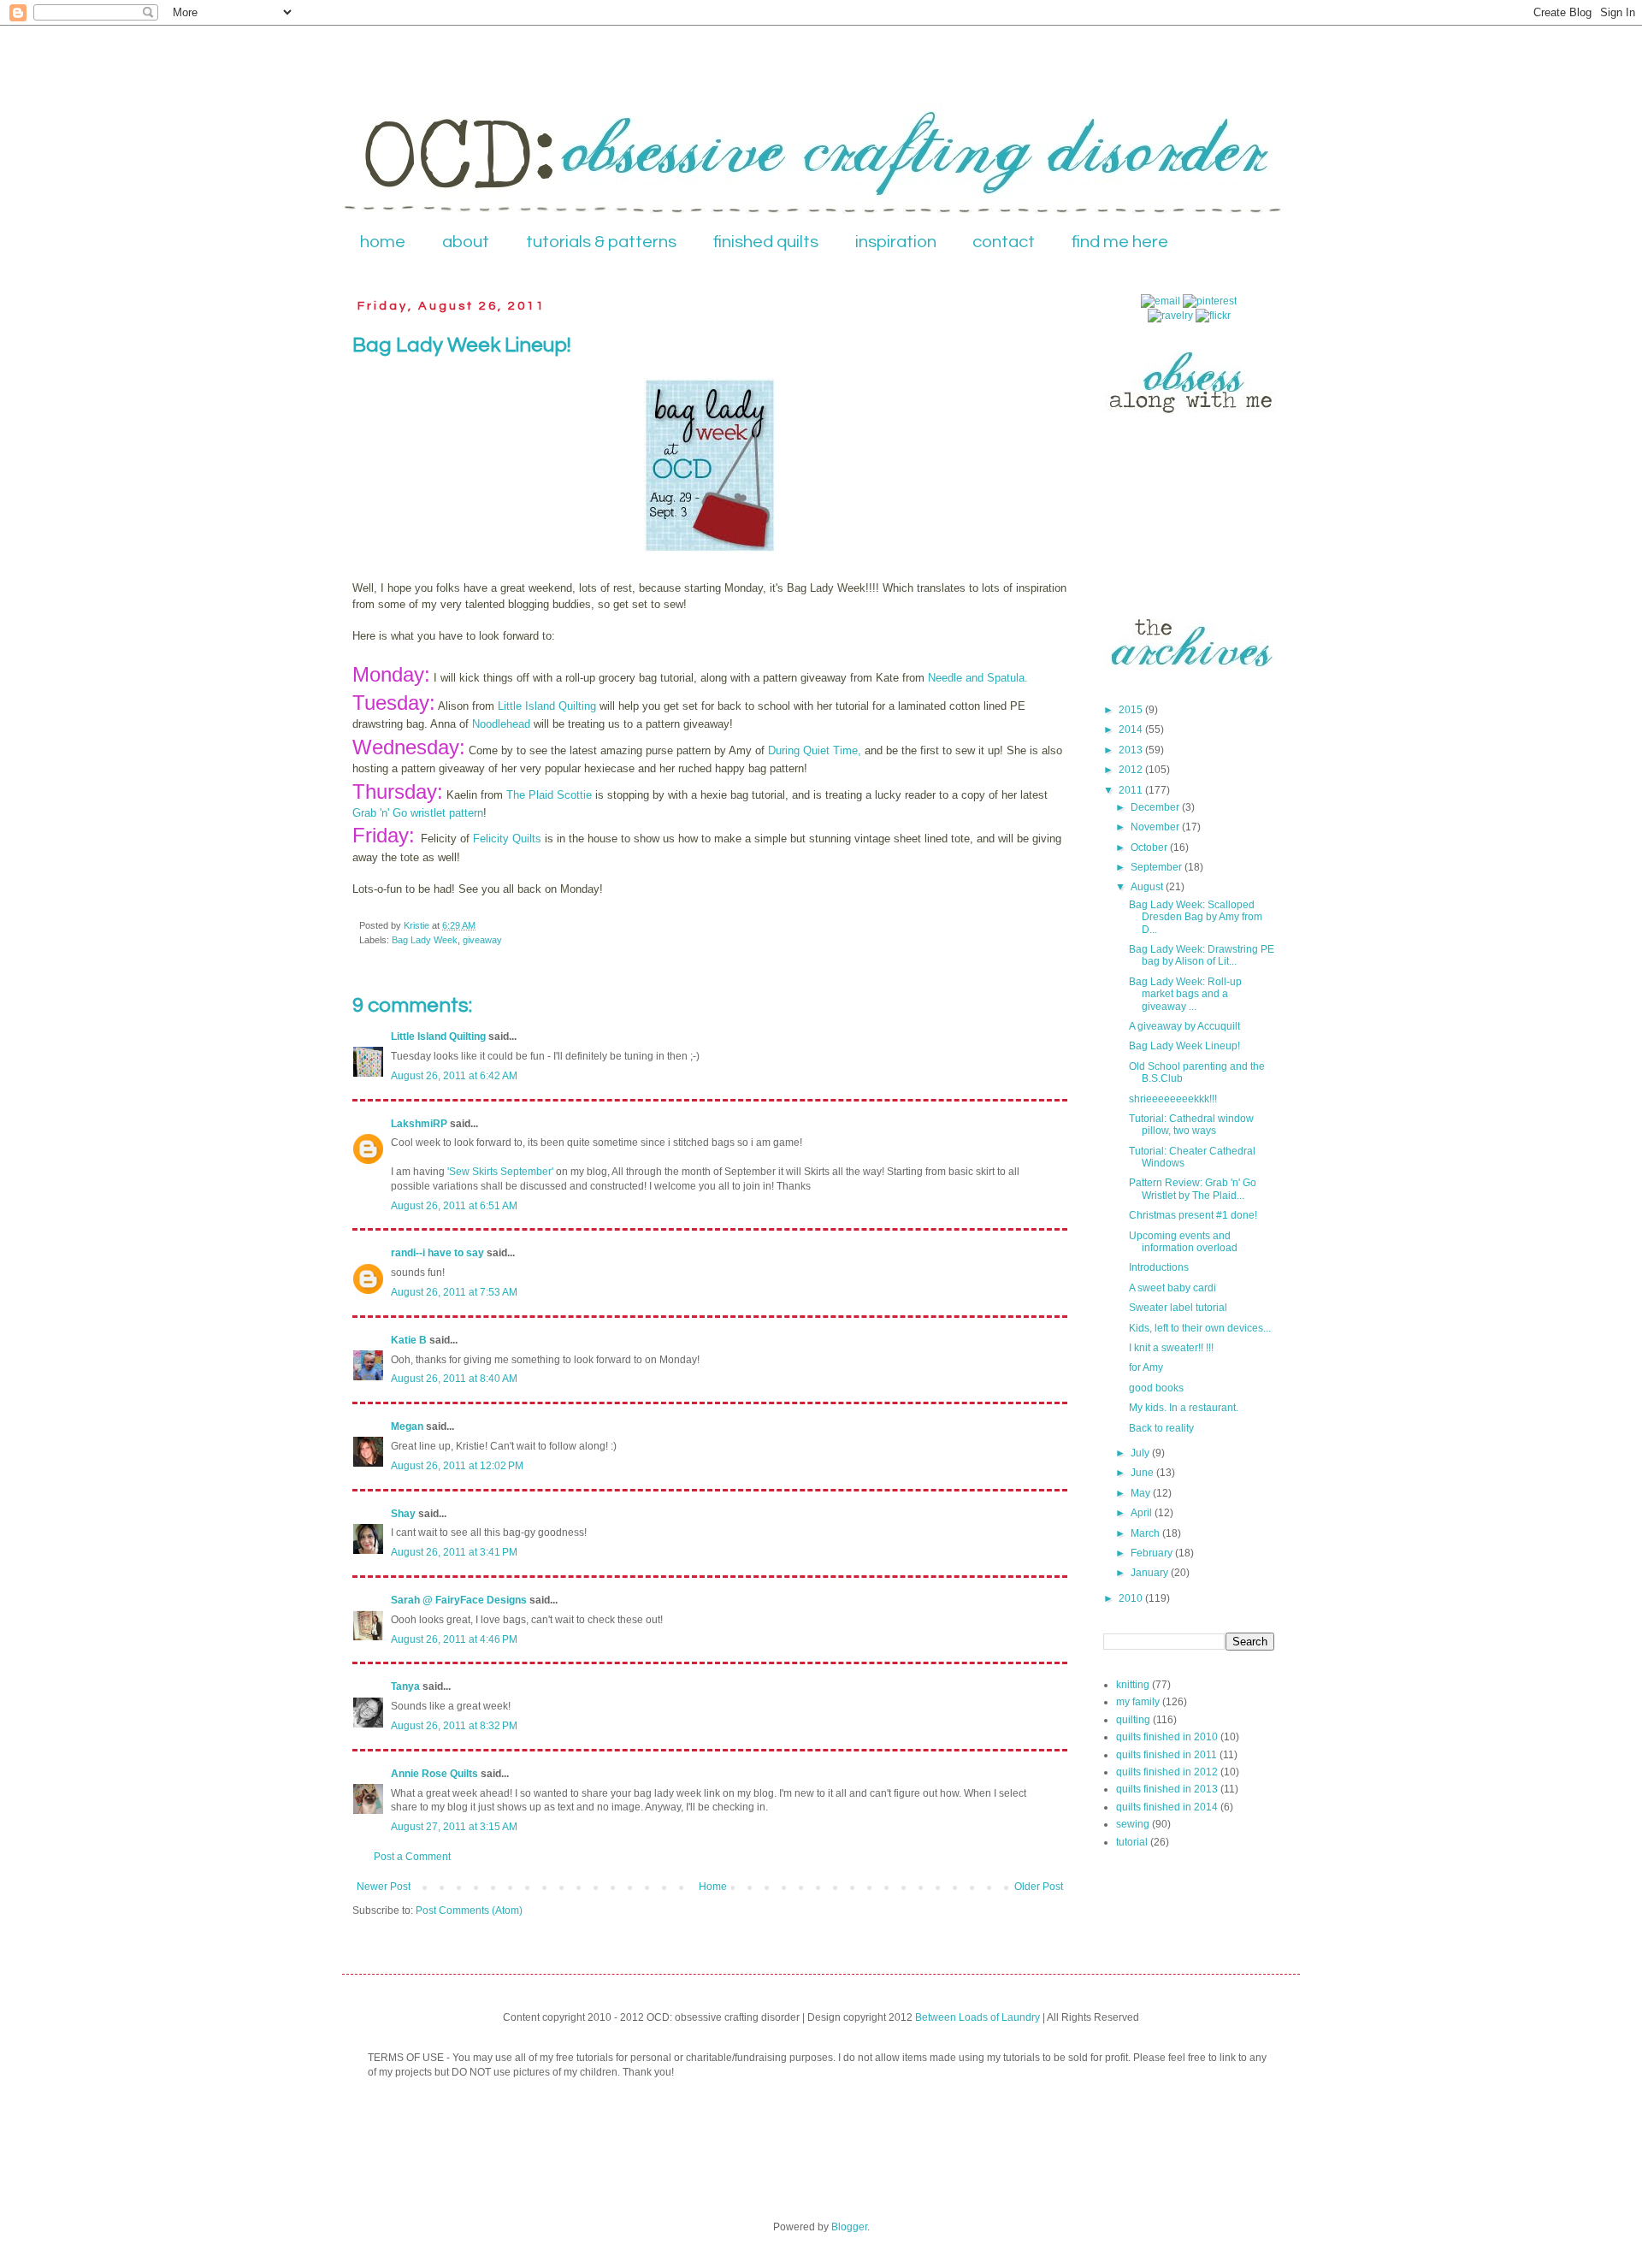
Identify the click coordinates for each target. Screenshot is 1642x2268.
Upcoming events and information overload (1183, 1242)
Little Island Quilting (547, 706)
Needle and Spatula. (978, 678)
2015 (1132, 710)
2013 (1132, 750)
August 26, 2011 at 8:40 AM (454, 1379)
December (1156, 807)
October (1150, 848)
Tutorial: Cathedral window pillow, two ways (1191, 1125)
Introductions (1159, 1267)
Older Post (1039, 1887)
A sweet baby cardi (1172, 1288)
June (1143, 1473)
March (1146, 1533)
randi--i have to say (437, 1253)
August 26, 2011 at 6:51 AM (454, 1206)
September (1158, 867)
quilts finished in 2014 (1167, 1807)
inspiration (896, 242)
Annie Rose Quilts (434, 1774)
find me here (1120, 242)
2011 (1132, 790)
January (1151, 1573)
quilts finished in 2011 (1167, 1755)
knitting (1133, 1685)
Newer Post (384, 1887)
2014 (1132, 729)
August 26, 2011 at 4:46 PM (454, 1639)
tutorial (1132, 1842)
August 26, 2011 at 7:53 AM (454, 1292)
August (1148, 887)
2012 (1132, 770)
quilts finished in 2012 (1167, 1772)
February (1153, 1553)
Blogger (849, 2227)
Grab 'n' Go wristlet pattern (418, 813)
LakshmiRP (419, 1124)
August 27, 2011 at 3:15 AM (454, 1827)
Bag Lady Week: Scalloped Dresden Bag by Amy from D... (1196, 917)
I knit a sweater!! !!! (1171, 1348)
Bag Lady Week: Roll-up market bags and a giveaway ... (1185, 994)
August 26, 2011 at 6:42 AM (454, 1076)
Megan (407, 1426)
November (1156, 827)
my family (1138, 1702)
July (1141, 1453)
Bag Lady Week (425, 940)
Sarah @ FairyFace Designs (459, 1600)
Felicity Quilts (507, 839)
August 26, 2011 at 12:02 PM (457, 1466)
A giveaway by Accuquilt (1184, 1026)
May (1142, 1493)
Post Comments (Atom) (469, 1911)
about (466, 242)
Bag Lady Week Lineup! (1184, 1046)
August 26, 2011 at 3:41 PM (454, 1552)
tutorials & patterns (601, 242)
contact (1004, 242)
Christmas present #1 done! (1193, 1215)
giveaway (482, 940)
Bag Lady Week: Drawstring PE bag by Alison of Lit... (1202, 955)
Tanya (405, 1686)
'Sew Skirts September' (502, 1172)
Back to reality (1161, 1428)
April (1143, 1513)
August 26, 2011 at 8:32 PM (454, 1726)
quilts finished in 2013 (1167, 1789)
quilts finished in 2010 (1167, 1737)
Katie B (409, 1340)
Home (713, 1887)
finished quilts (766, 242)
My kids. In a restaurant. (1184, 1408)
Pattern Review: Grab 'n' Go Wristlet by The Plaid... (1193, 1189)
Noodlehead (501, 724)
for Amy (1146, 1367)
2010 (1132, 1598)
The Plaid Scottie (549, 795)
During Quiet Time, (815, 750)
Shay (403, 1514)
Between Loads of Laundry (978, 2017)
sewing (1133, 1824)
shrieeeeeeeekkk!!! (1173, 1099)
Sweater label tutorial (1178, 1308)
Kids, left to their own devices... (1200, 1328)
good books (1156, 1388)
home (383, 242)
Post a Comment (412, 1857)
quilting (1133, 1720)
